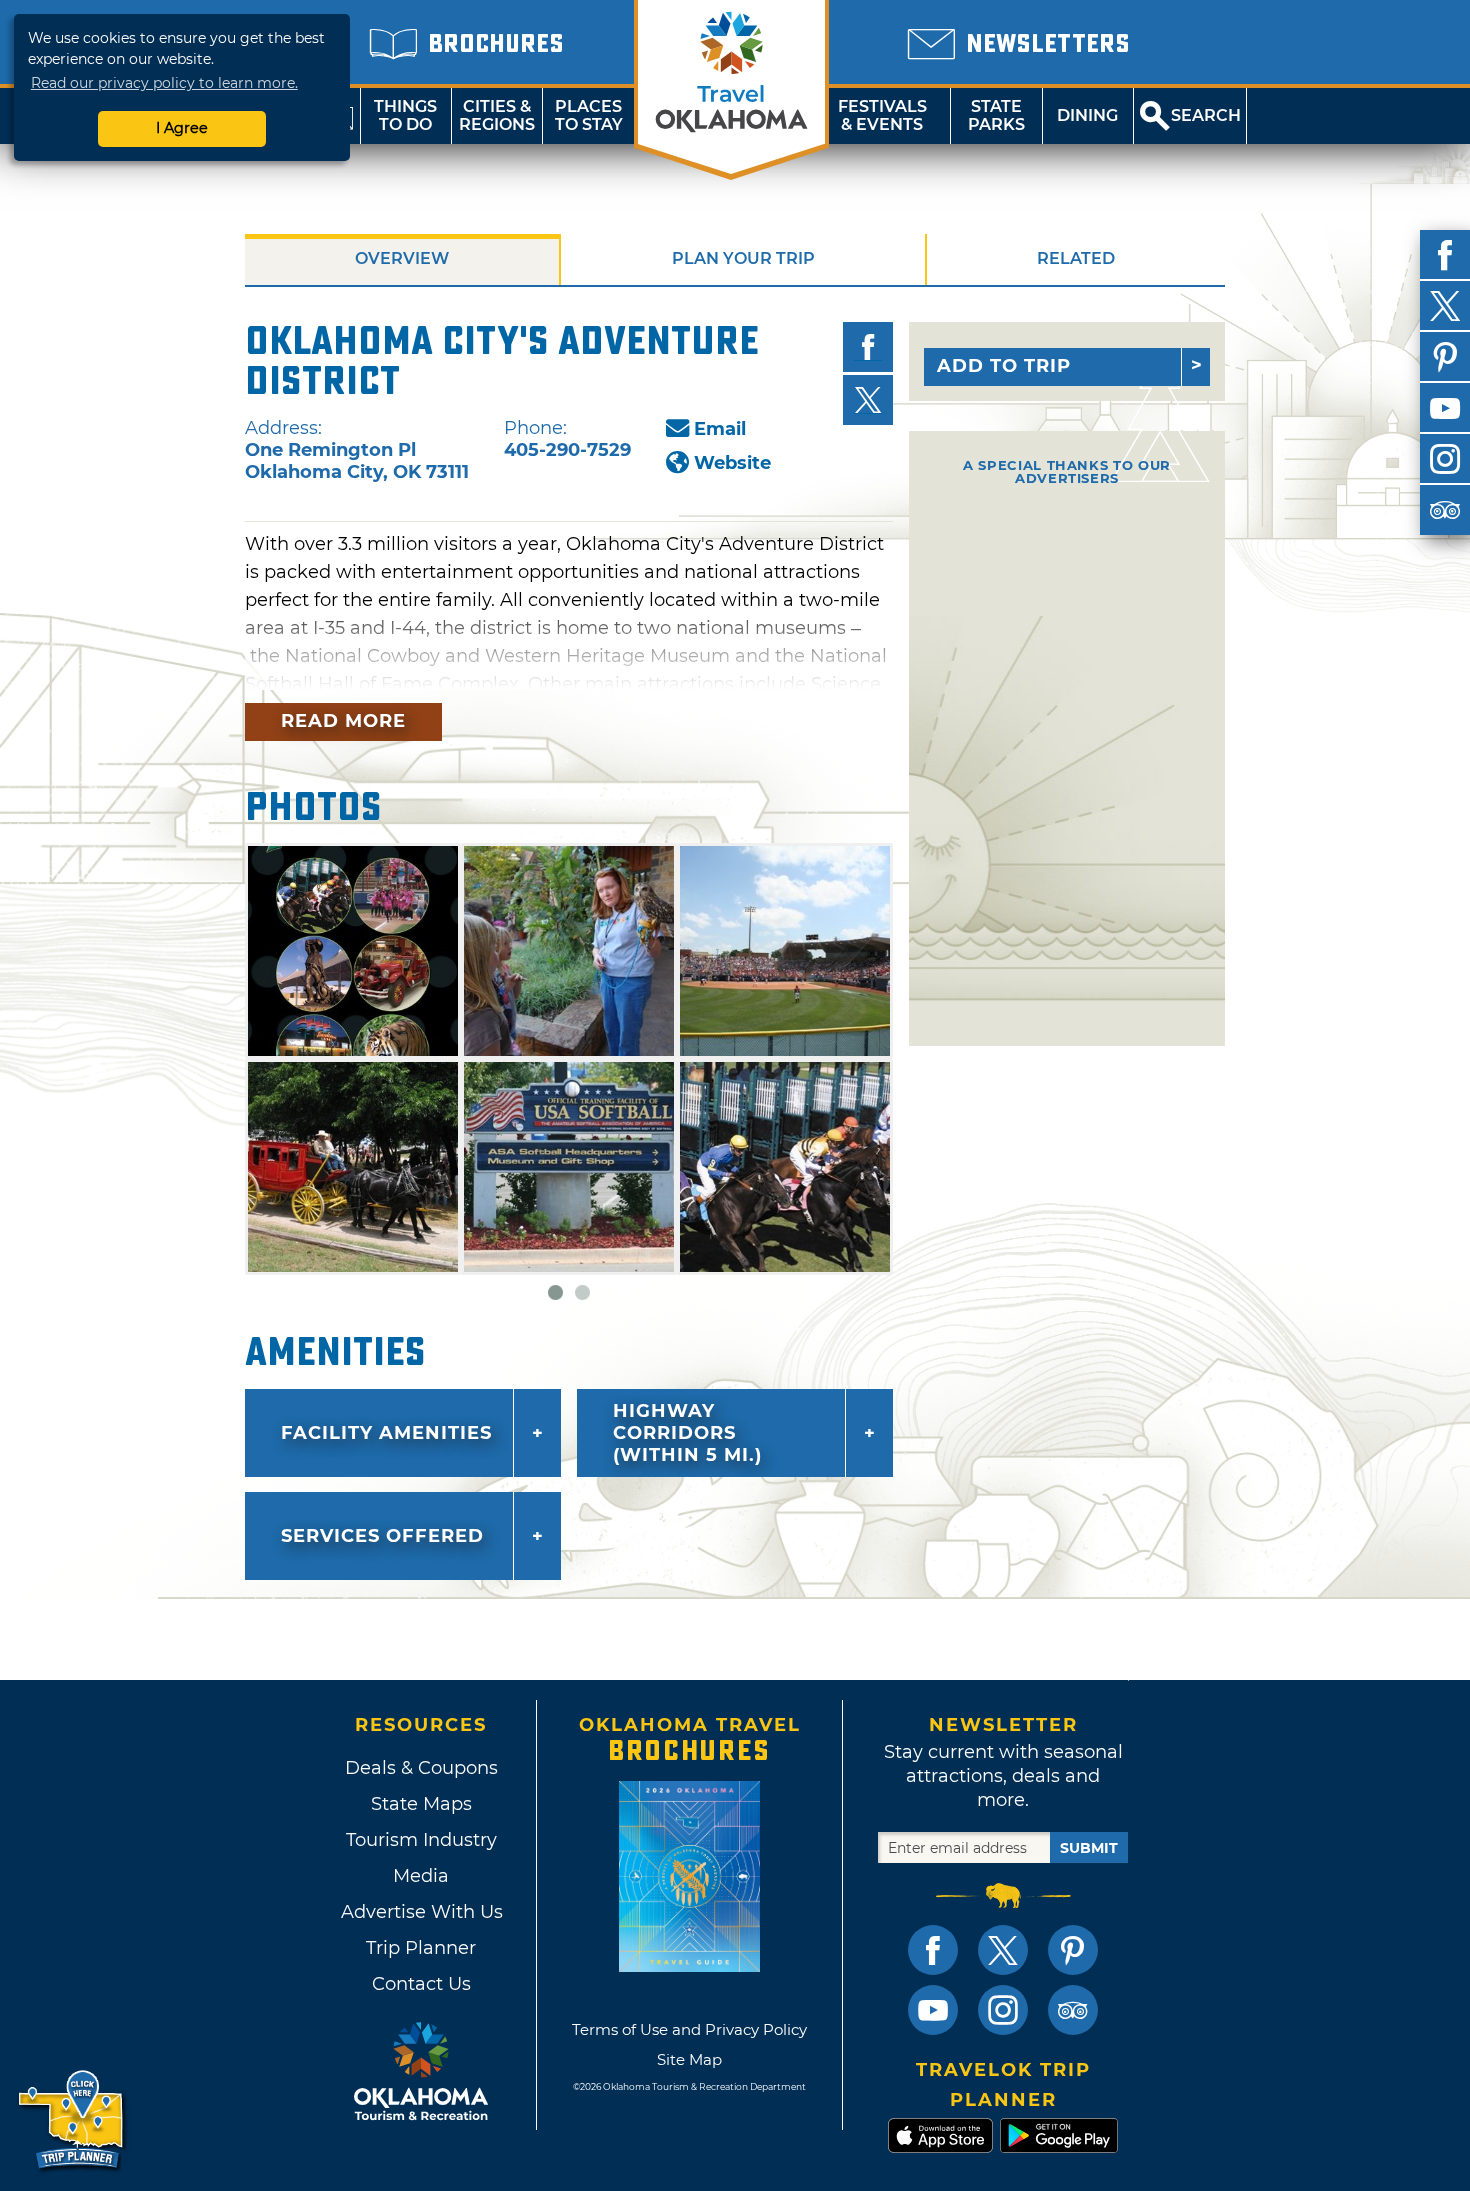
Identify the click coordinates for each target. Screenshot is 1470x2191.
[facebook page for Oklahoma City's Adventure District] (868, 347)
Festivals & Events (882, 115)
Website (732, 463)
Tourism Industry (421, 1840)
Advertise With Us (421, 1912)
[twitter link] (1003, 1950)
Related (1076, 258)
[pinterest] (1445, 357)
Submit (1089, 1848)
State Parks (996, 115)
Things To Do (405, 115)
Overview (402, 258)
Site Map (689, 2059)
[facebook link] (933, 1950)
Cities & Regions (497, 115)
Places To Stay (589, 115)
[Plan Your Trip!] (72, 2120)
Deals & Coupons (421, 1768)
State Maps (421, 1804)
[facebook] (1445, 255)
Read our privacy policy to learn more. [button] (164, 83)
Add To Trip (1004, 366)
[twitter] (1445, 306)
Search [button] (1206, 115)
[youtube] (1445, 408)
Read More (343, 721)
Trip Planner (421, 1948)
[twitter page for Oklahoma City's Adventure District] (868, 400)
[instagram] (1445, 459)
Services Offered (382, 1536)
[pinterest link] (1073, 1950)
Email (720, 429)
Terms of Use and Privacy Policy (689, 2029)
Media (421, 1876)
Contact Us (421, 1984)
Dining (1087, 115)
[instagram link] (1003, 2010)
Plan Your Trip (743, 258)
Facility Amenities (386, 1433)
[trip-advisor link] (1073, 2010)
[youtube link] (933, 2010)
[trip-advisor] (1445, 510)
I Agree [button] (182, 128)
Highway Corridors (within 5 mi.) (687, 1433)
